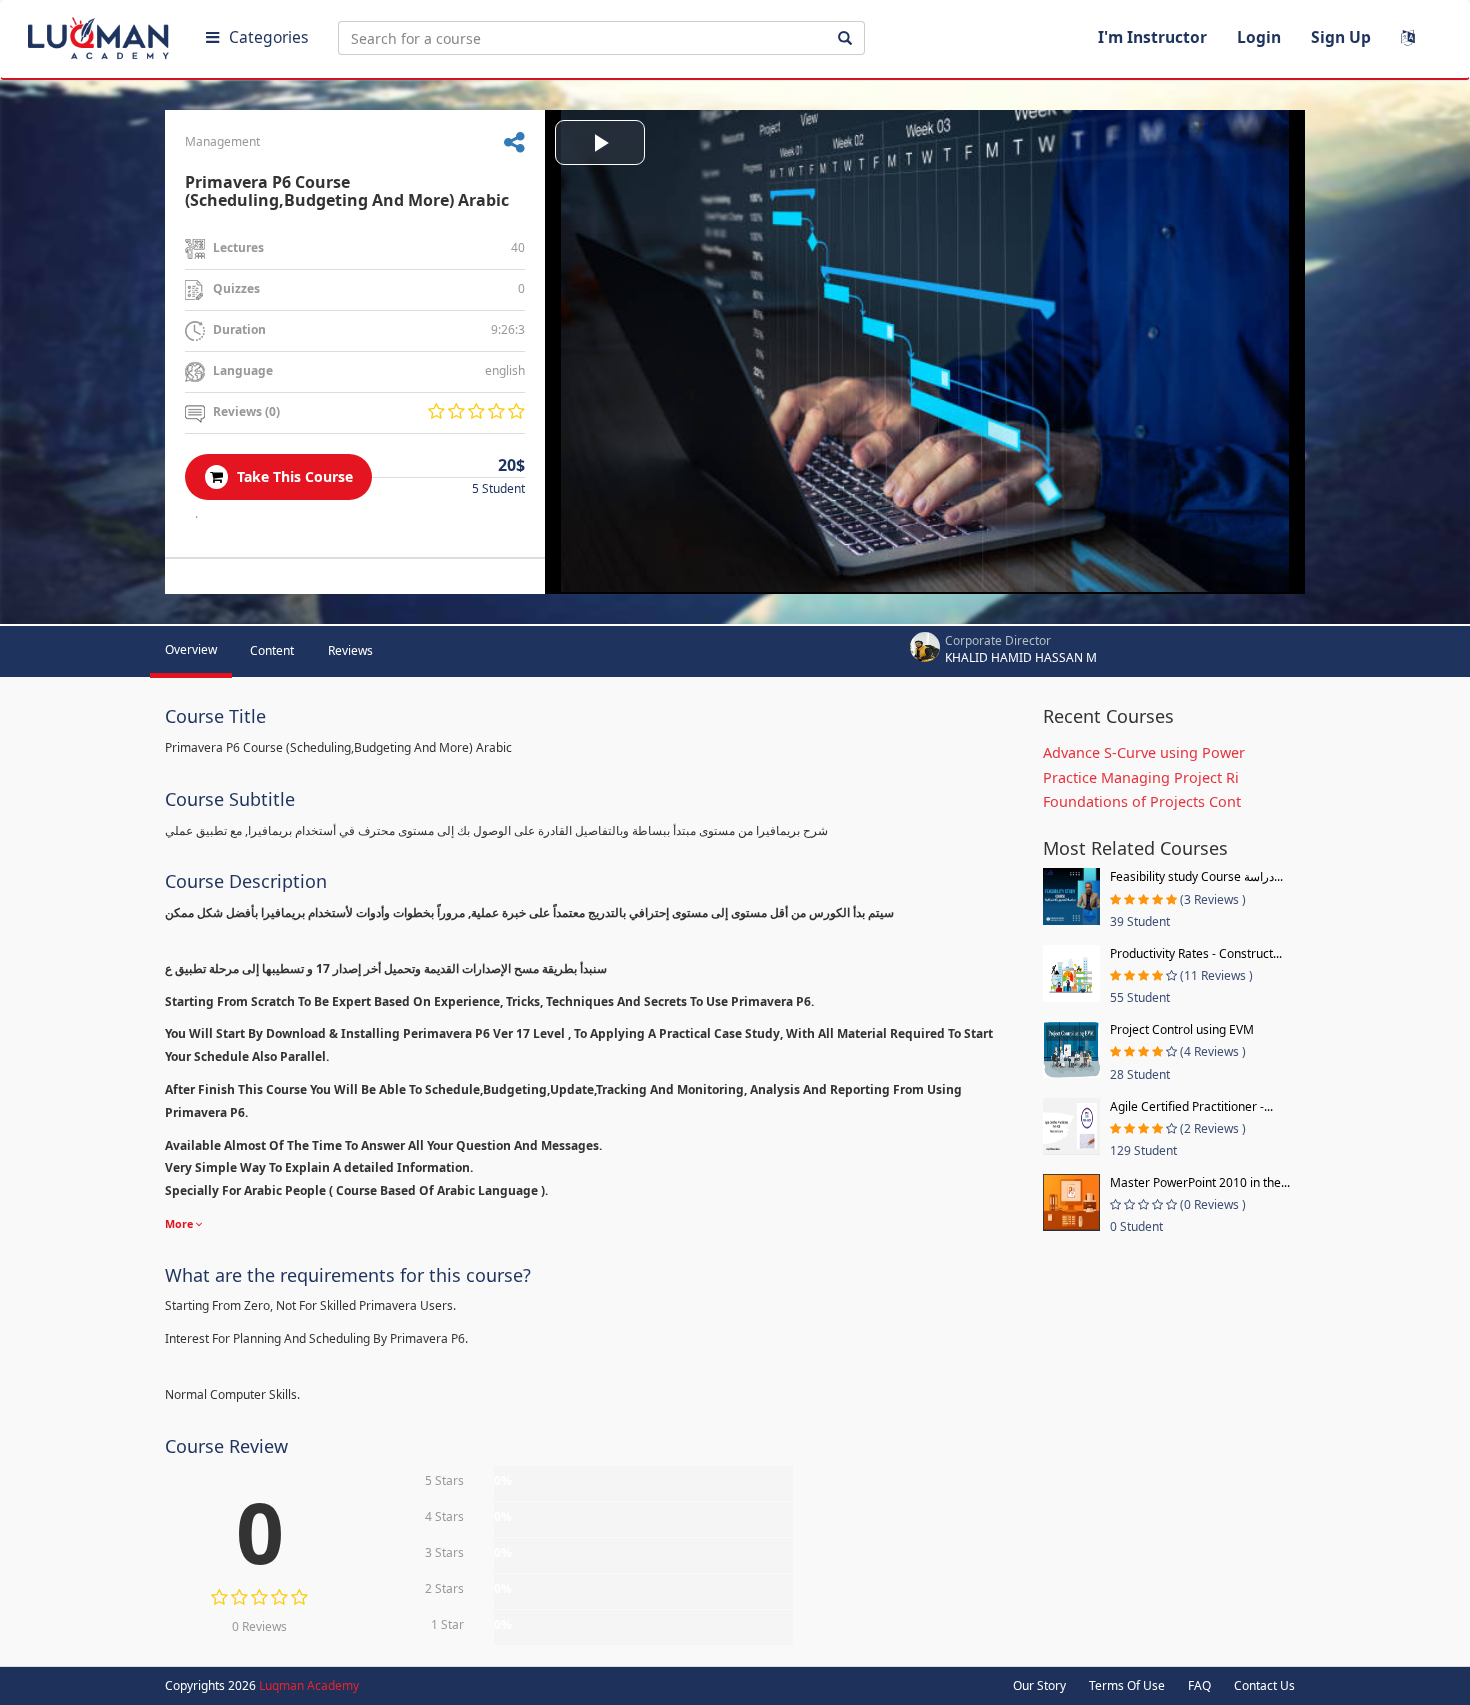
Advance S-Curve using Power (1144, 752)
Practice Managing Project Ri (1141, 777)
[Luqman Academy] (101, 34)
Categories (268, 37)
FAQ (1199, 1685)
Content (272, 650)
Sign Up (1341, 37)
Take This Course (293, 476)
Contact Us (1264, 1685)
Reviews (350, 650)
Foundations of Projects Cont (1142, 801)
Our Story (1039, 1685)
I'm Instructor (1152, 37)
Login (1259, 37)
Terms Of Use (1127, 1685)
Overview (191, 649)
